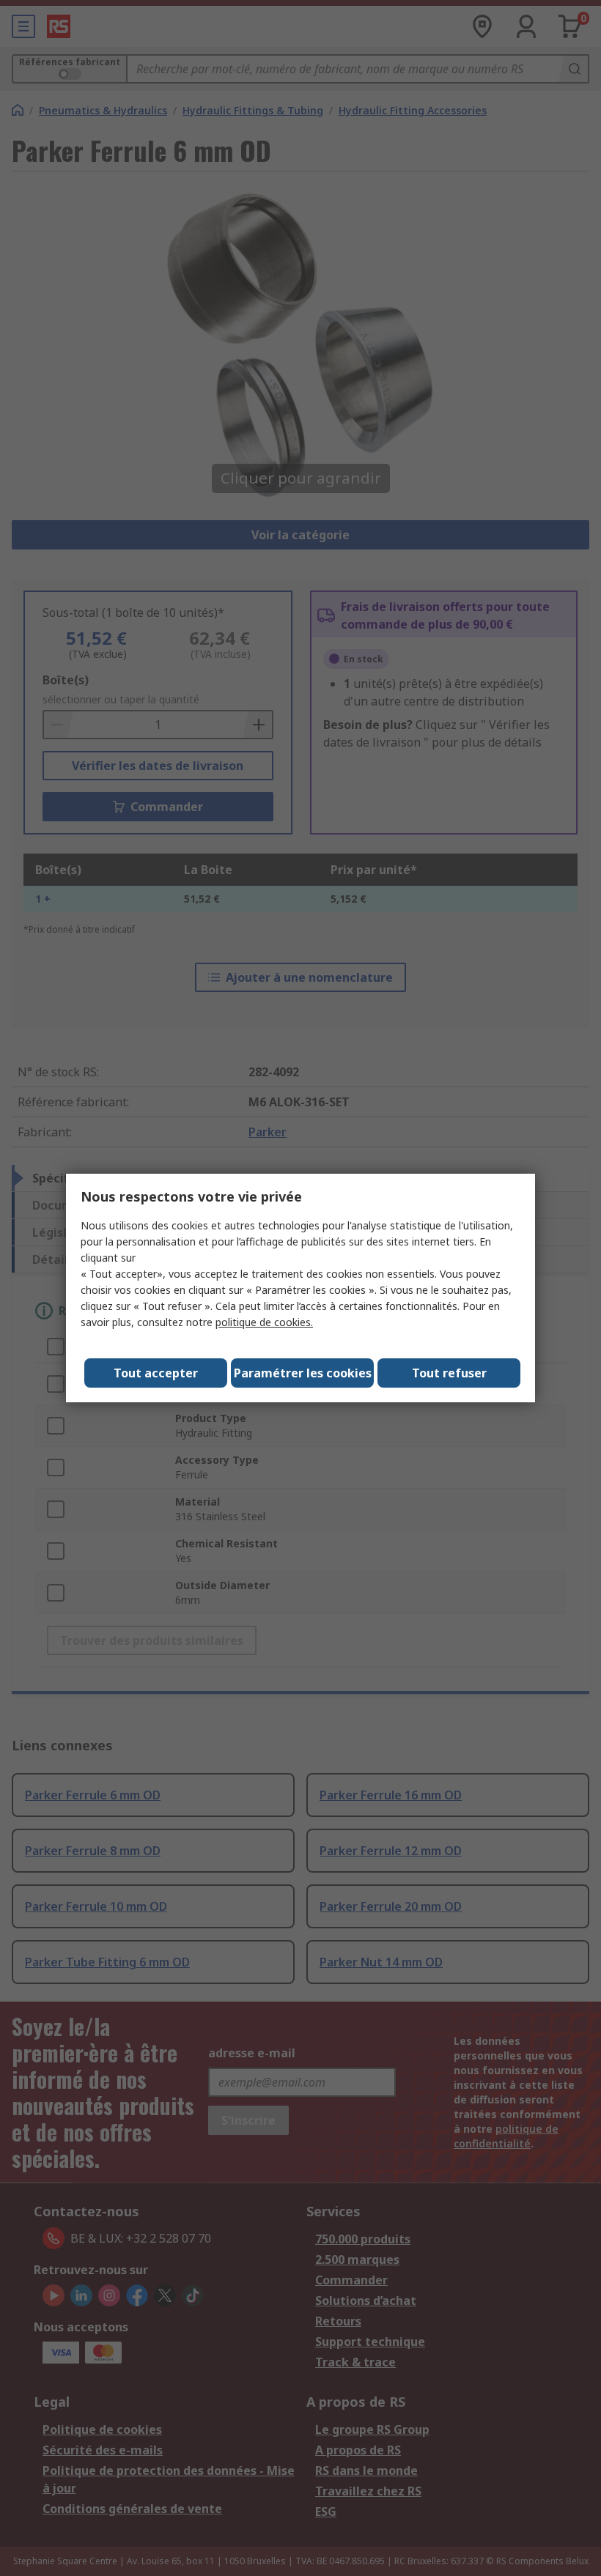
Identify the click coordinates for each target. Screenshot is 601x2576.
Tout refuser (449, 1373)
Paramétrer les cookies (303, 1373)
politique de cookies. (264, 1322)
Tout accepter (156, 1373)
